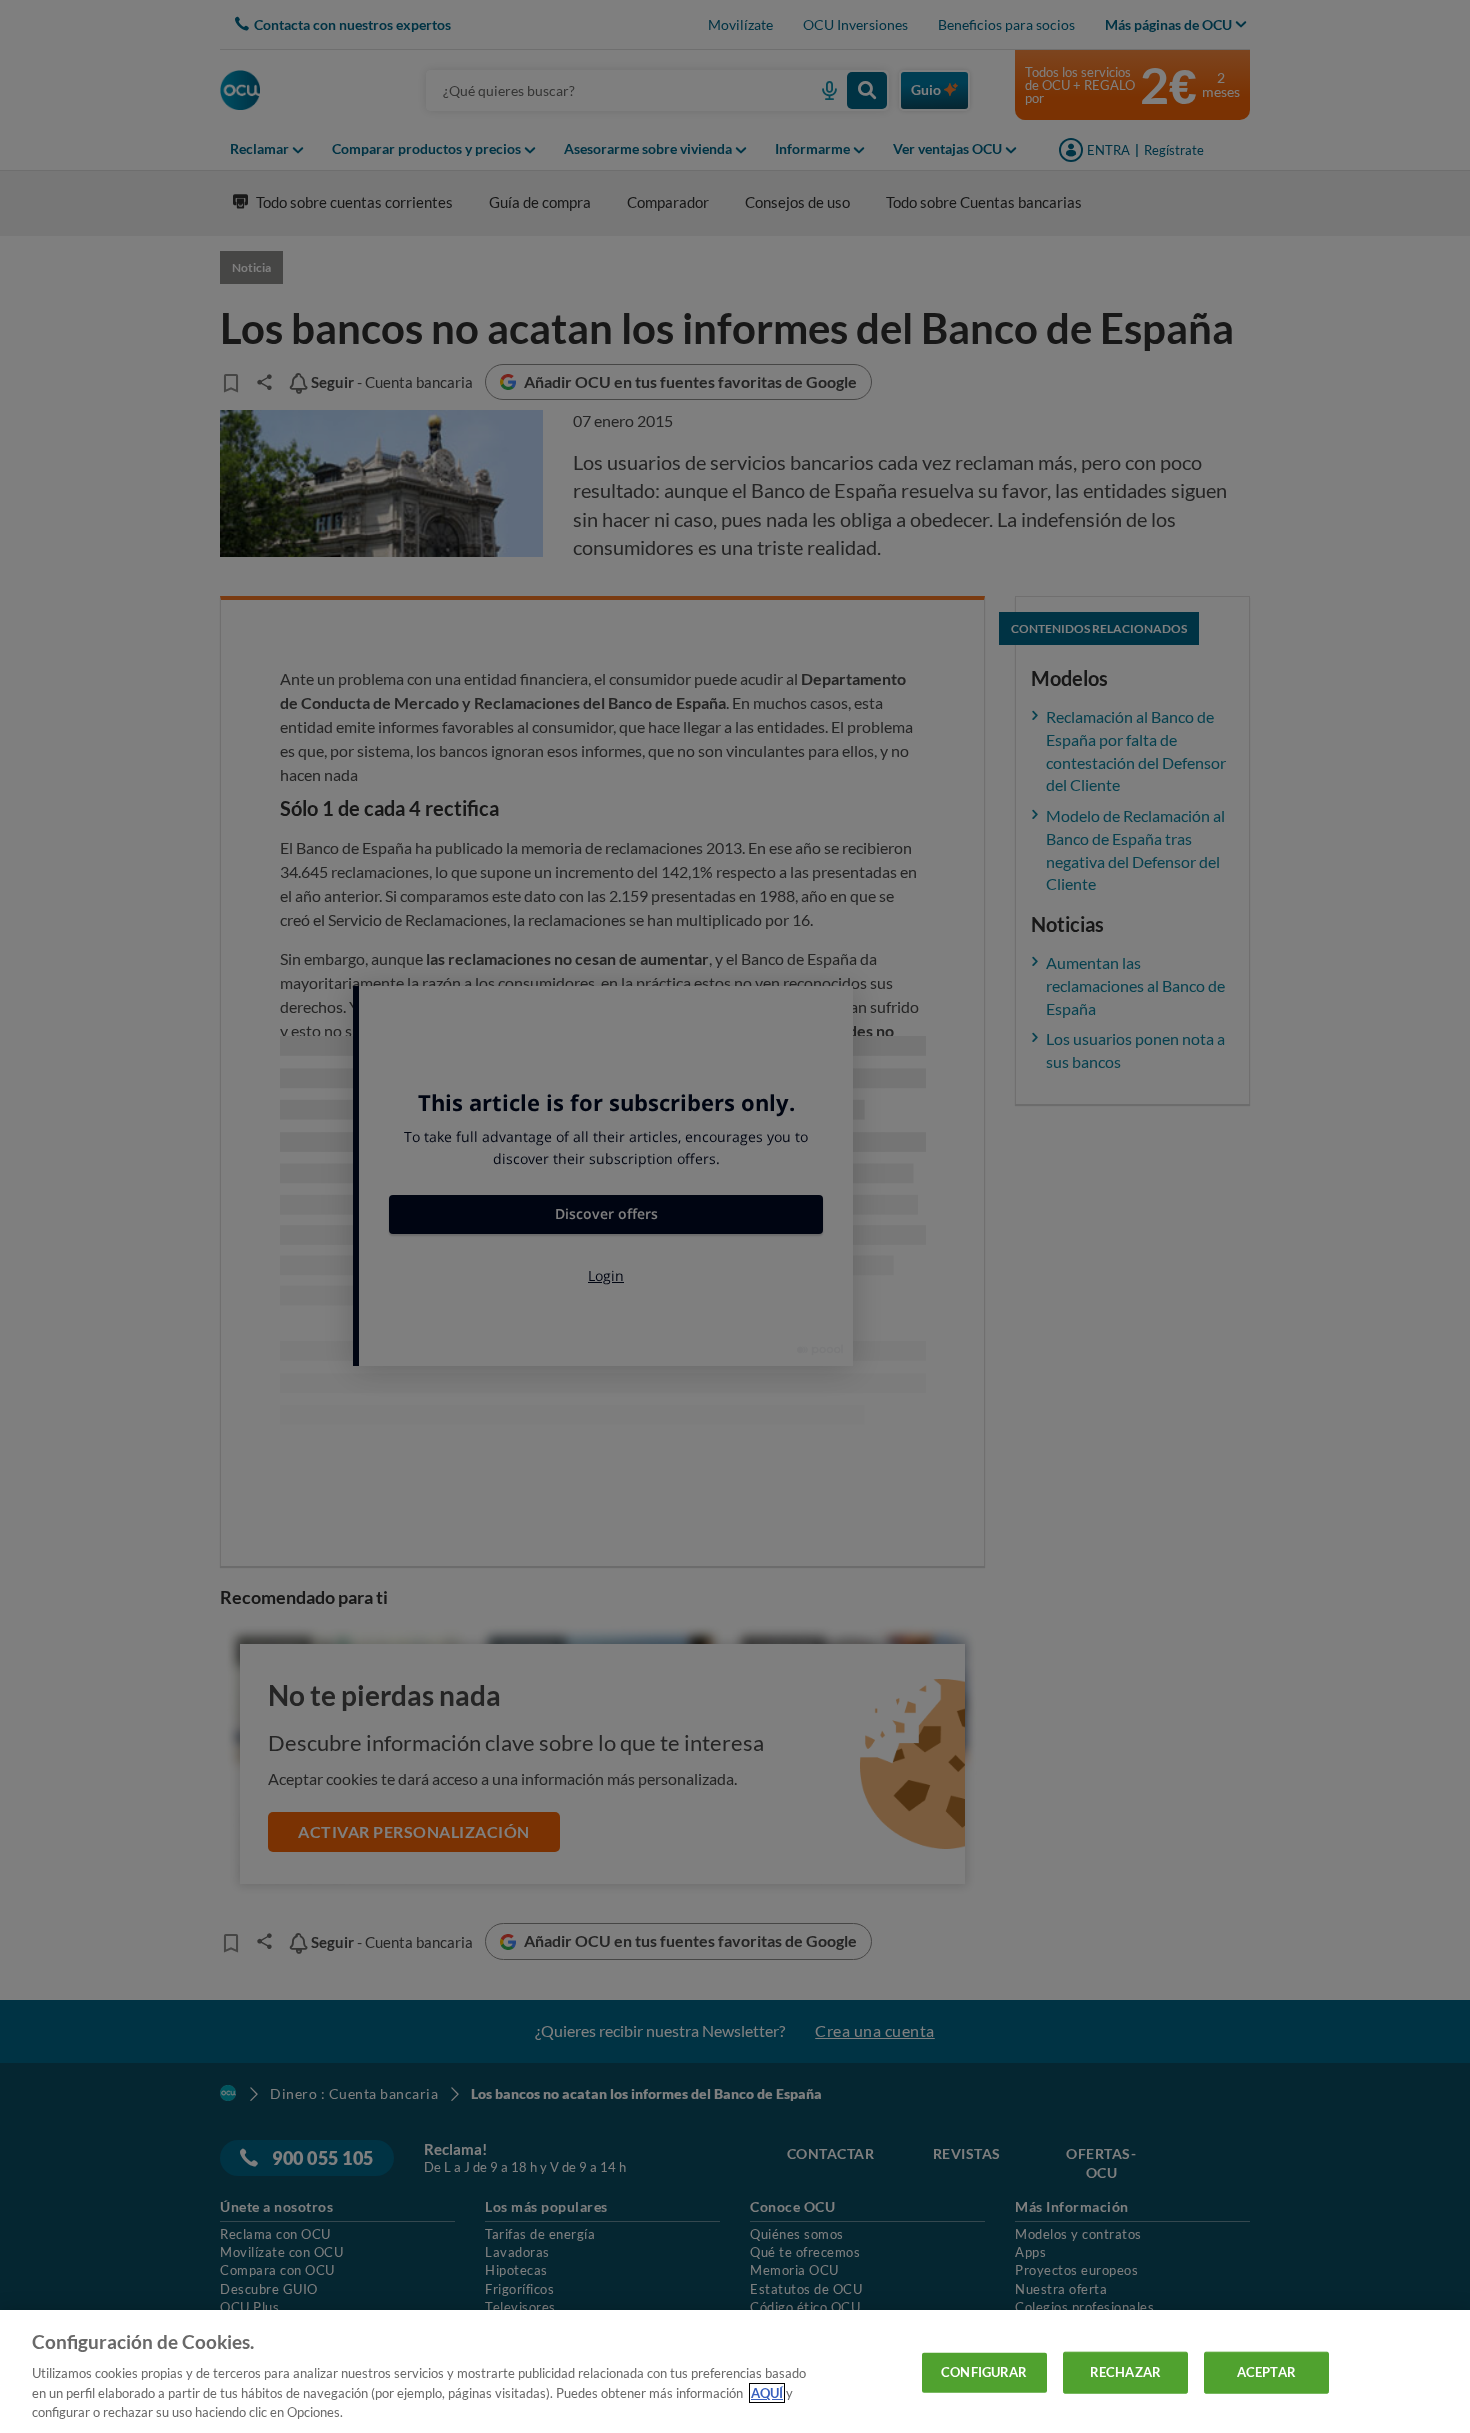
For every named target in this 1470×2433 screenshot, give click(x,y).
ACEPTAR (1266, 2372)
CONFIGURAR (984, 2372)
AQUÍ (767, 2393)
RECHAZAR (1125, 2372)
